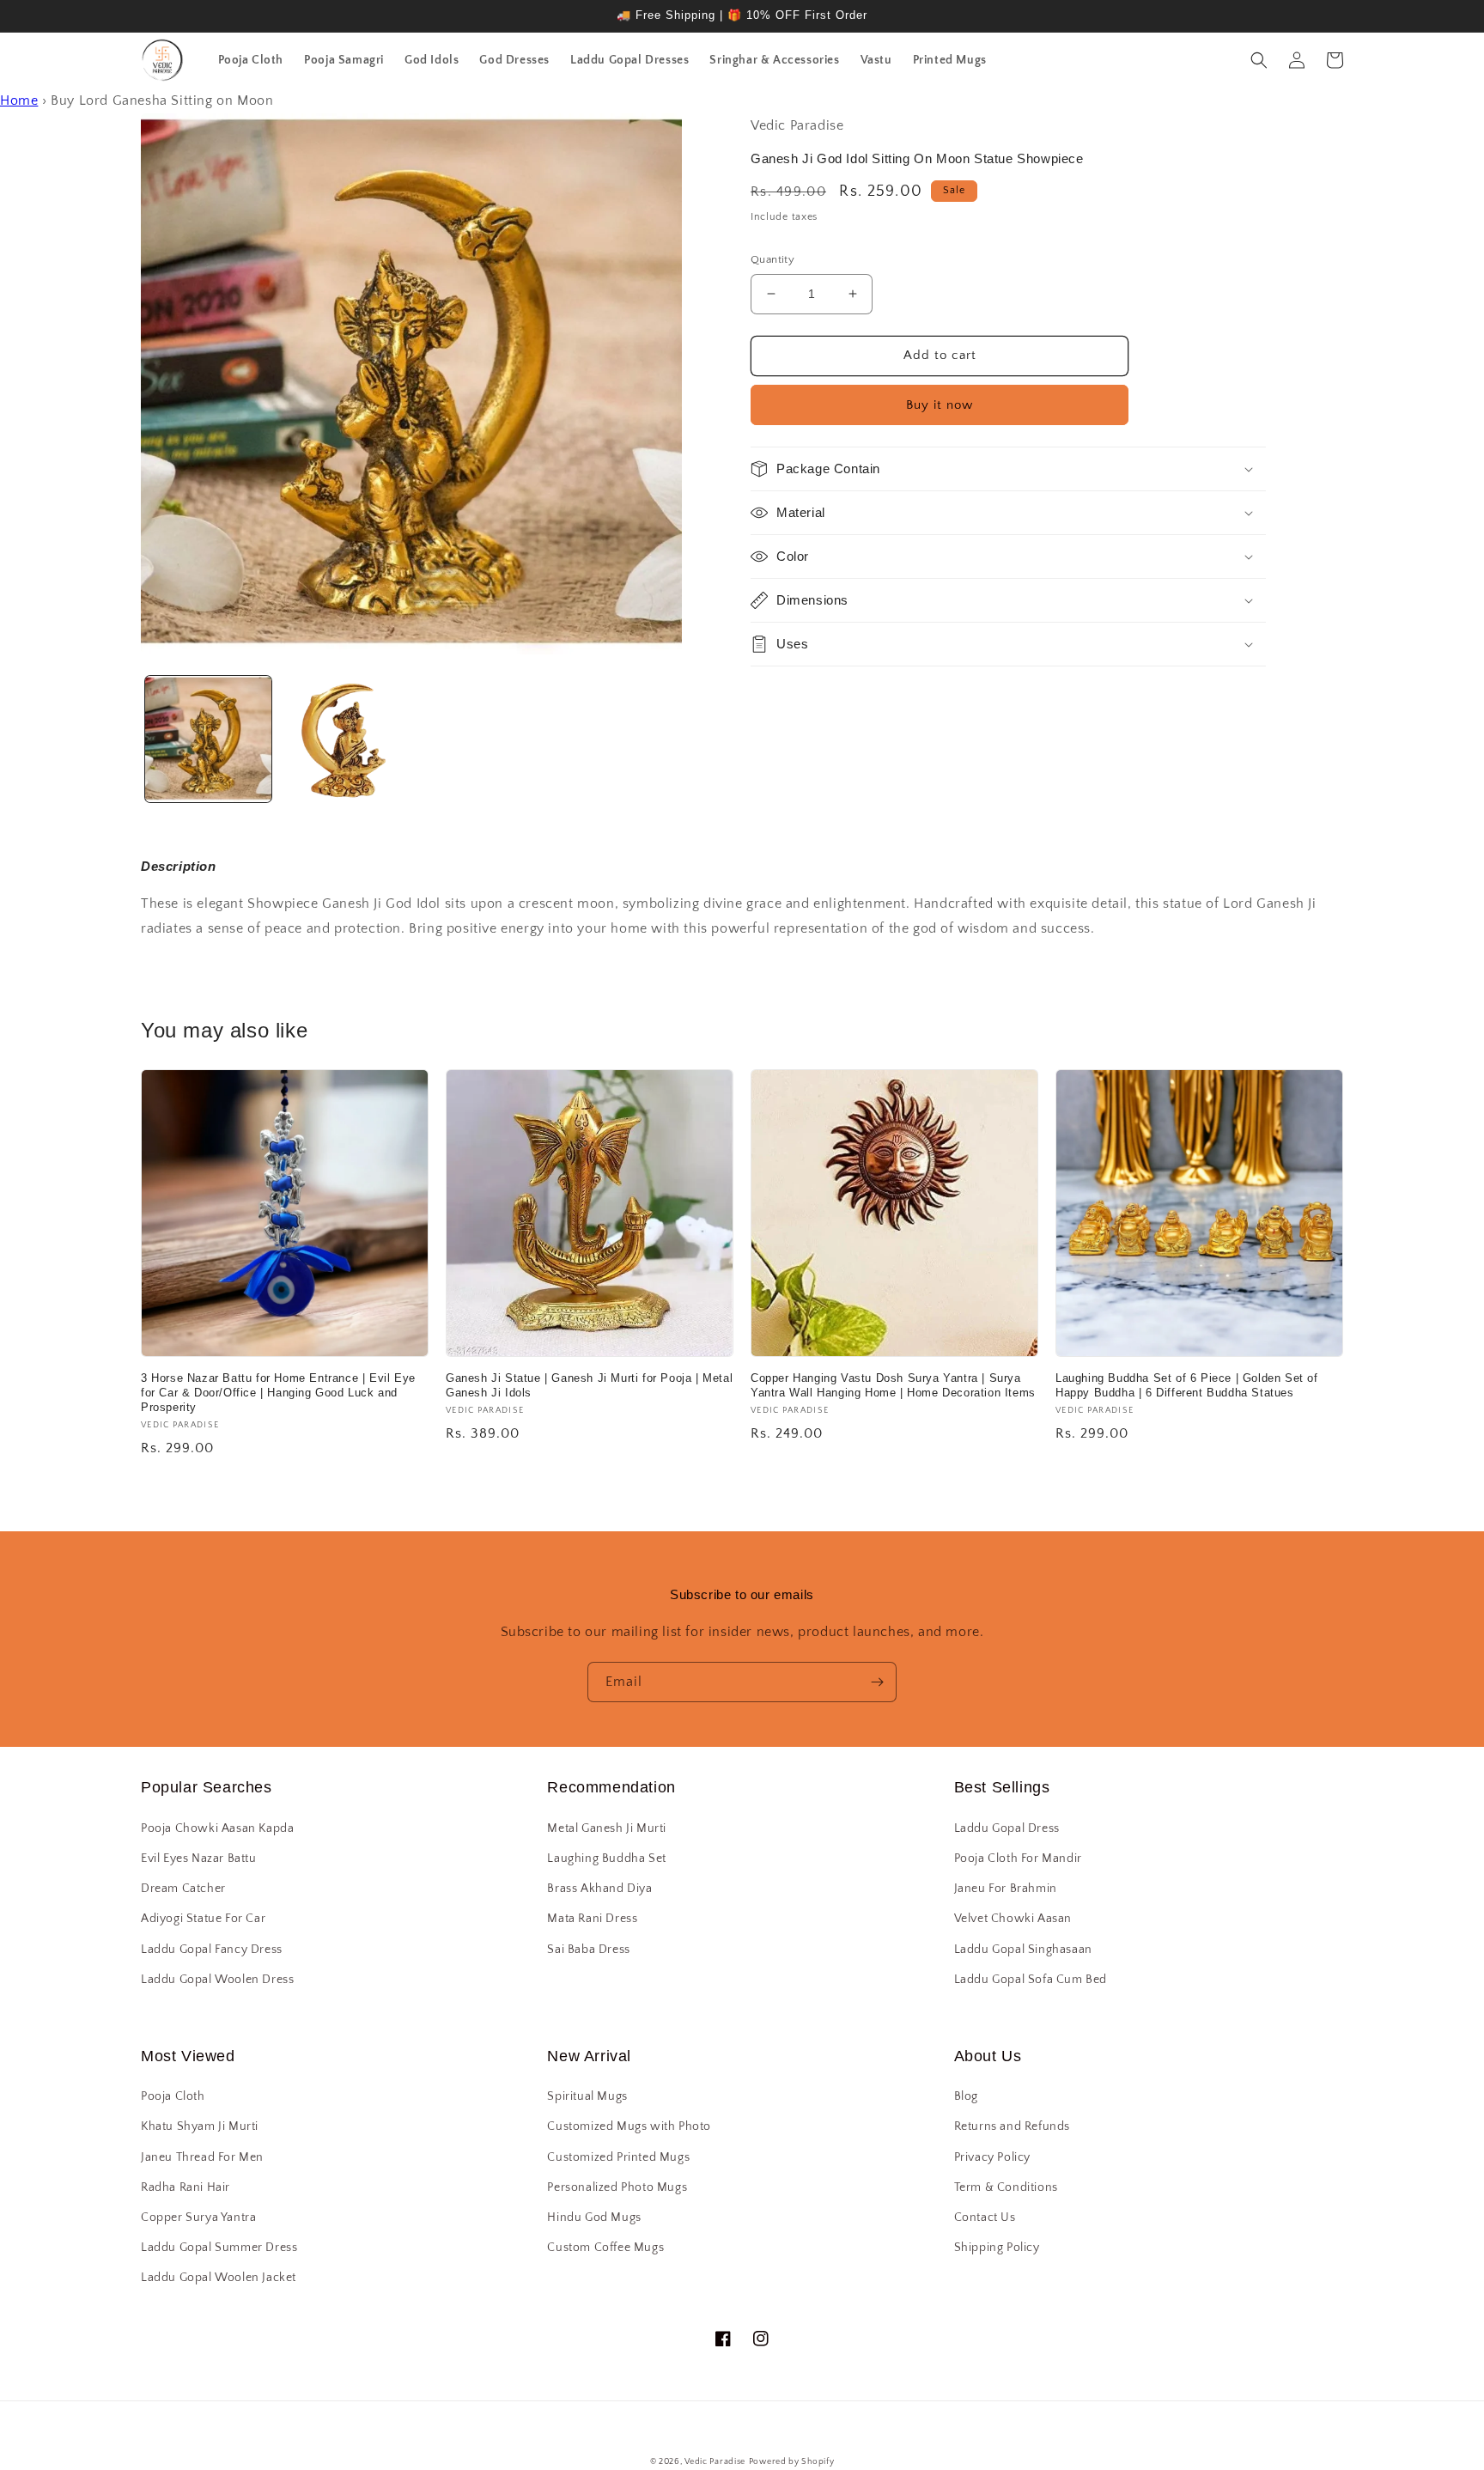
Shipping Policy (997, 2248)
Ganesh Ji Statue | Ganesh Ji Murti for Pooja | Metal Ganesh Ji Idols (589, 1385)
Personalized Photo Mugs (617, 2187)
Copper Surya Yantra (198, 2218)
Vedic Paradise (715, 2462)
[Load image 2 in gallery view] (343, 739)
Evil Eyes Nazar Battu (199, 1859)
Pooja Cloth (173, 2096)
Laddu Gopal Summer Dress (219, 2248)
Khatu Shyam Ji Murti (200, 2126)
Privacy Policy (992, 2157)
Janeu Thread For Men (202, 2157)
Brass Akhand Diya (599, 1889)
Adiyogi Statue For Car (203, 1919)
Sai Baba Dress (588, 1950)
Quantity (772, 259)
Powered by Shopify (792, 2462)
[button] (1259, 60)
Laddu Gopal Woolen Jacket (219, 2278)
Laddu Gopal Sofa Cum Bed (1031, 1980)
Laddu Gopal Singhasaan (1023, 1950)
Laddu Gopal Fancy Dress (212, 1950)
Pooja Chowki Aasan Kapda (217, 1828)
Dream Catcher (183, 1889)
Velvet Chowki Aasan (1013, 1919)
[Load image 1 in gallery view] (208, 739)
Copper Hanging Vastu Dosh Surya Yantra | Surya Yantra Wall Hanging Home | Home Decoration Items (893, 1385)
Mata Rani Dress (592, 1919)
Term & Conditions (1006, 2187)
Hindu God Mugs (594, 2218)
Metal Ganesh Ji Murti (607, 1828)
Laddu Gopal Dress (1007, 1828)
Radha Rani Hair (185, 2187)
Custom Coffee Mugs (605, 2248)
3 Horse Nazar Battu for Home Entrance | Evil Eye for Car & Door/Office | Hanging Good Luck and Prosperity (278, 1393)
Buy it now (940, 405)
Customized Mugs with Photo (629, 2126)
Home (19, 100)
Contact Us (985, 2218)
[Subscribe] (877, 1682)
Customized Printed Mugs (618, 2157)
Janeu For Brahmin (1006, 1889)
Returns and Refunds (1012, 2126)
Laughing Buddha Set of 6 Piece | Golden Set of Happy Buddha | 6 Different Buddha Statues (1187, 1385)
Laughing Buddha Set (606, 1859)
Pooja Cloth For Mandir (1018, 1859)
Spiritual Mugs (587, 2096)
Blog (966, 2096)
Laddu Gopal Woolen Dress (217, 1980)
